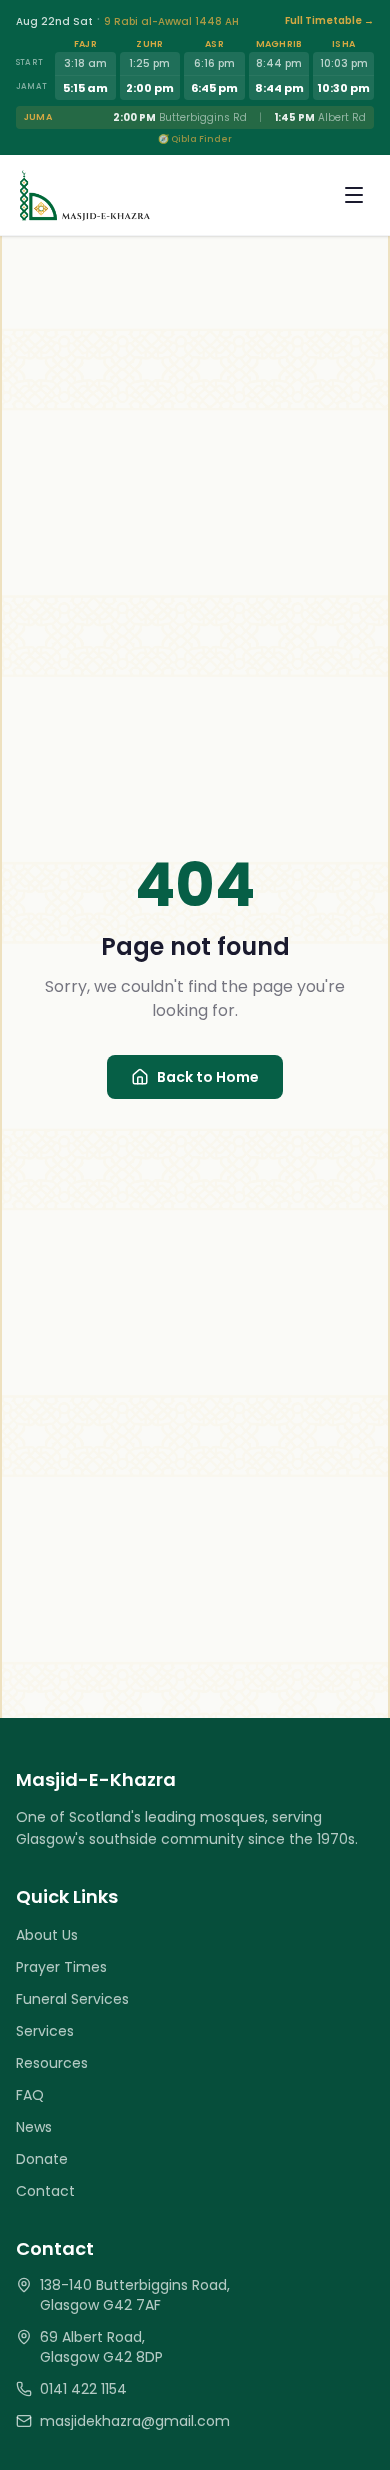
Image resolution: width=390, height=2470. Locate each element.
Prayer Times (61, 1967)
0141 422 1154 (83, 2389)
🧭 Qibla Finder (195, 139)
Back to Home (208, 1077)
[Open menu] (354, 195)
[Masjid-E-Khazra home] (84, 195)
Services (45, 2031)
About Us (47, 1935)
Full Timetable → (329, 20)
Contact (45, 2191)
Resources (52, 2063)
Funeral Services (72, 1999)
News (34, 2127)
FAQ (30, 2095)
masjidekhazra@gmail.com (135, 2421)
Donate (42, 2159)
